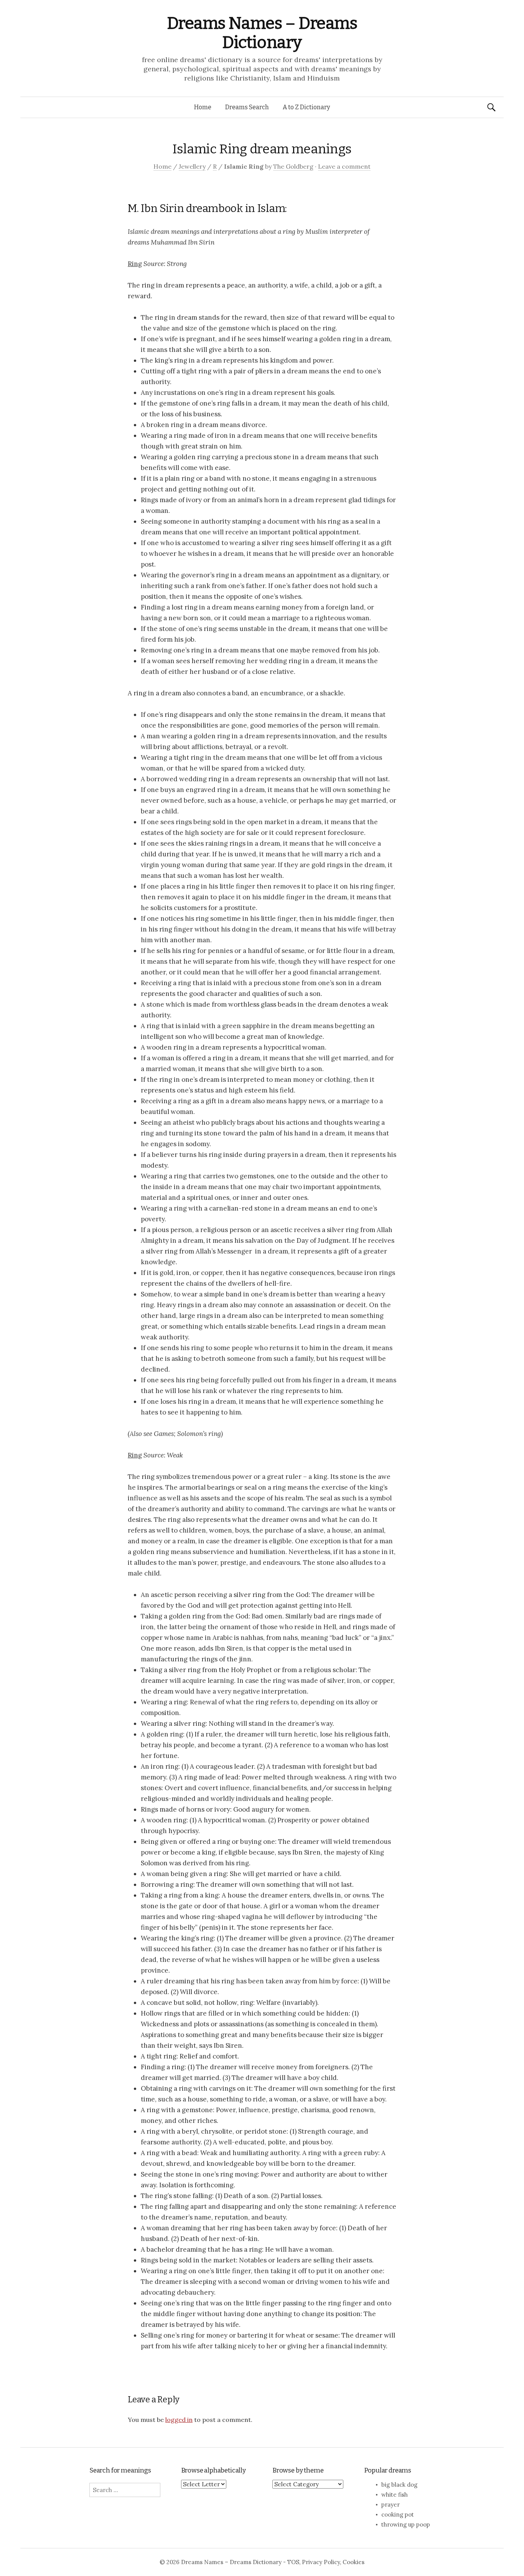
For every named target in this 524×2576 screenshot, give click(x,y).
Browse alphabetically (213, 2470)
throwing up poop (406, 2524)
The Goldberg (293, 166)
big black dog (399, 2485)
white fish (395, 2495)
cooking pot (398, 2514)
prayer (391, 2505)
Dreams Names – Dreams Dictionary (262, 33)
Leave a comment (344, 166)
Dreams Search (247, 107)
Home (203, 107)
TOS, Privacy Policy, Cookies (326, 2562)
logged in (179, 2420)
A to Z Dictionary (306, 107)
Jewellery (192, 166)
